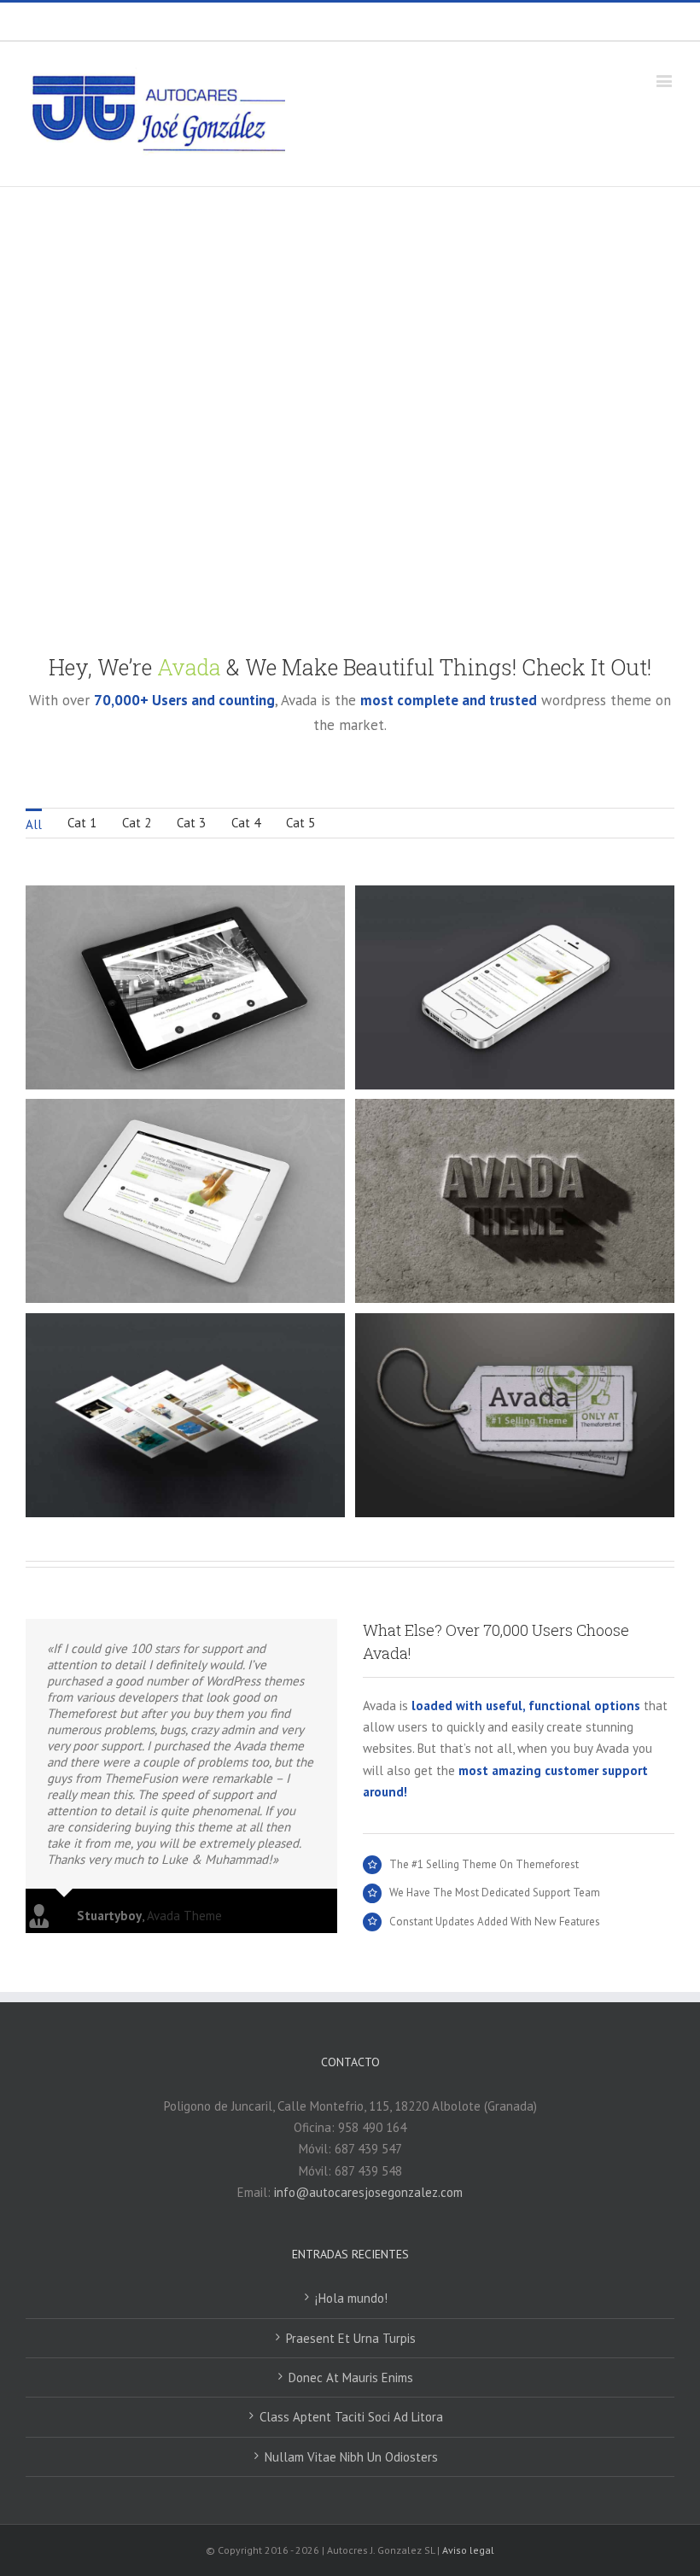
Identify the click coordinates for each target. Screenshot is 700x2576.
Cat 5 (300, 823)
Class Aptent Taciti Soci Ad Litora (351, 2417)
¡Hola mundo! (351, 2298)
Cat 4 (246, 823)
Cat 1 (82, 823)
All (34, 824)
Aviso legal (468, 2550)
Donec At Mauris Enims (351, 2377)
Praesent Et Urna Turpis (351, 2338)
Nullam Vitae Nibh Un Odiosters (351, 2457)
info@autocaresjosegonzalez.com (388, 21)
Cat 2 (137, 823)
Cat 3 (191, 823)
